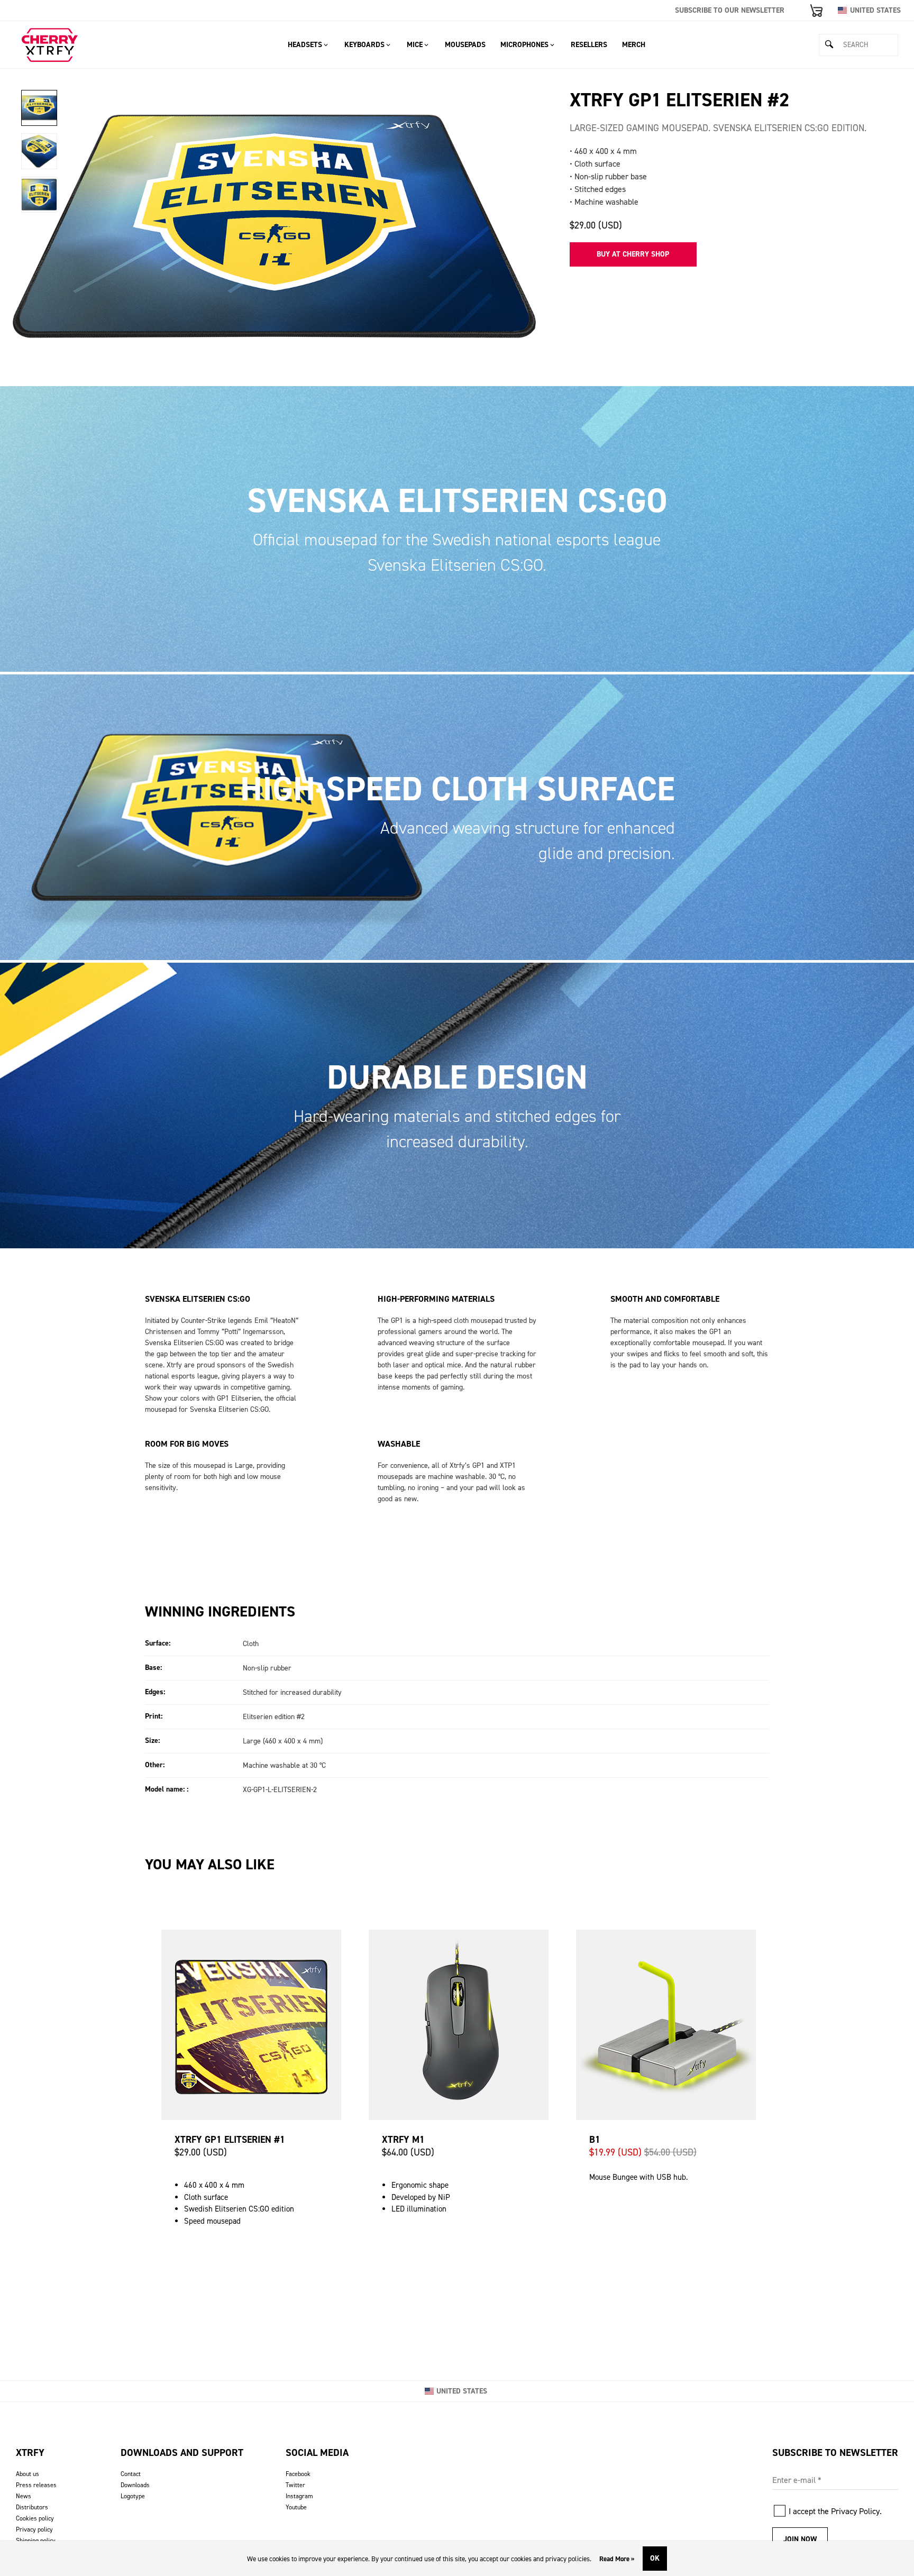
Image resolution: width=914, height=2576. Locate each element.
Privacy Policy (855, 2511)
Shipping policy (36, 2541)
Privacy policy (34, 2529)
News (24, 2496)
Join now (800, 2539)
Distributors (32, 2507)
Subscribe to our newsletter (730, 10)
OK (655, 2558)
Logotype (133, 2496)
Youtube (296, 2507)
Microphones (524, 45)
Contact (131, 2474)
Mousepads (465, 45)
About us (28, 2474)
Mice (415, 45)
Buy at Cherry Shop (633, 254)
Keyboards (364, 45)
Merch (634, 45)
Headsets (305, 45)
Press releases (36, 2485)
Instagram (299, 2496)
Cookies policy (35, 2518)
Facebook (298, 2474)
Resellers (589, 45)
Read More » (617, 2559)
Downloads (135, 2485)
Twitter (295, 2485)
